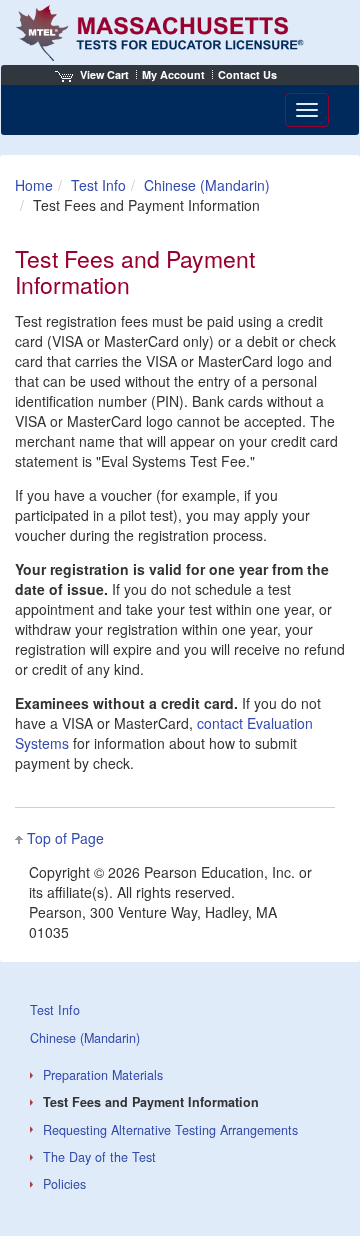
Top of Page (65, 838)
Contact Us (247, 74)
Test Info (98, 185)
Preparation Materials (103, 1075)
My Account (173, 74)
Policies (64, 1184)
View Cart (104, 74)
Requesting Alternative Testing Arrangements (170, 1130)
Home (34, 185)
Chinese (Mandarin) (207, 185)
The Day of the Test (99, 1157)
